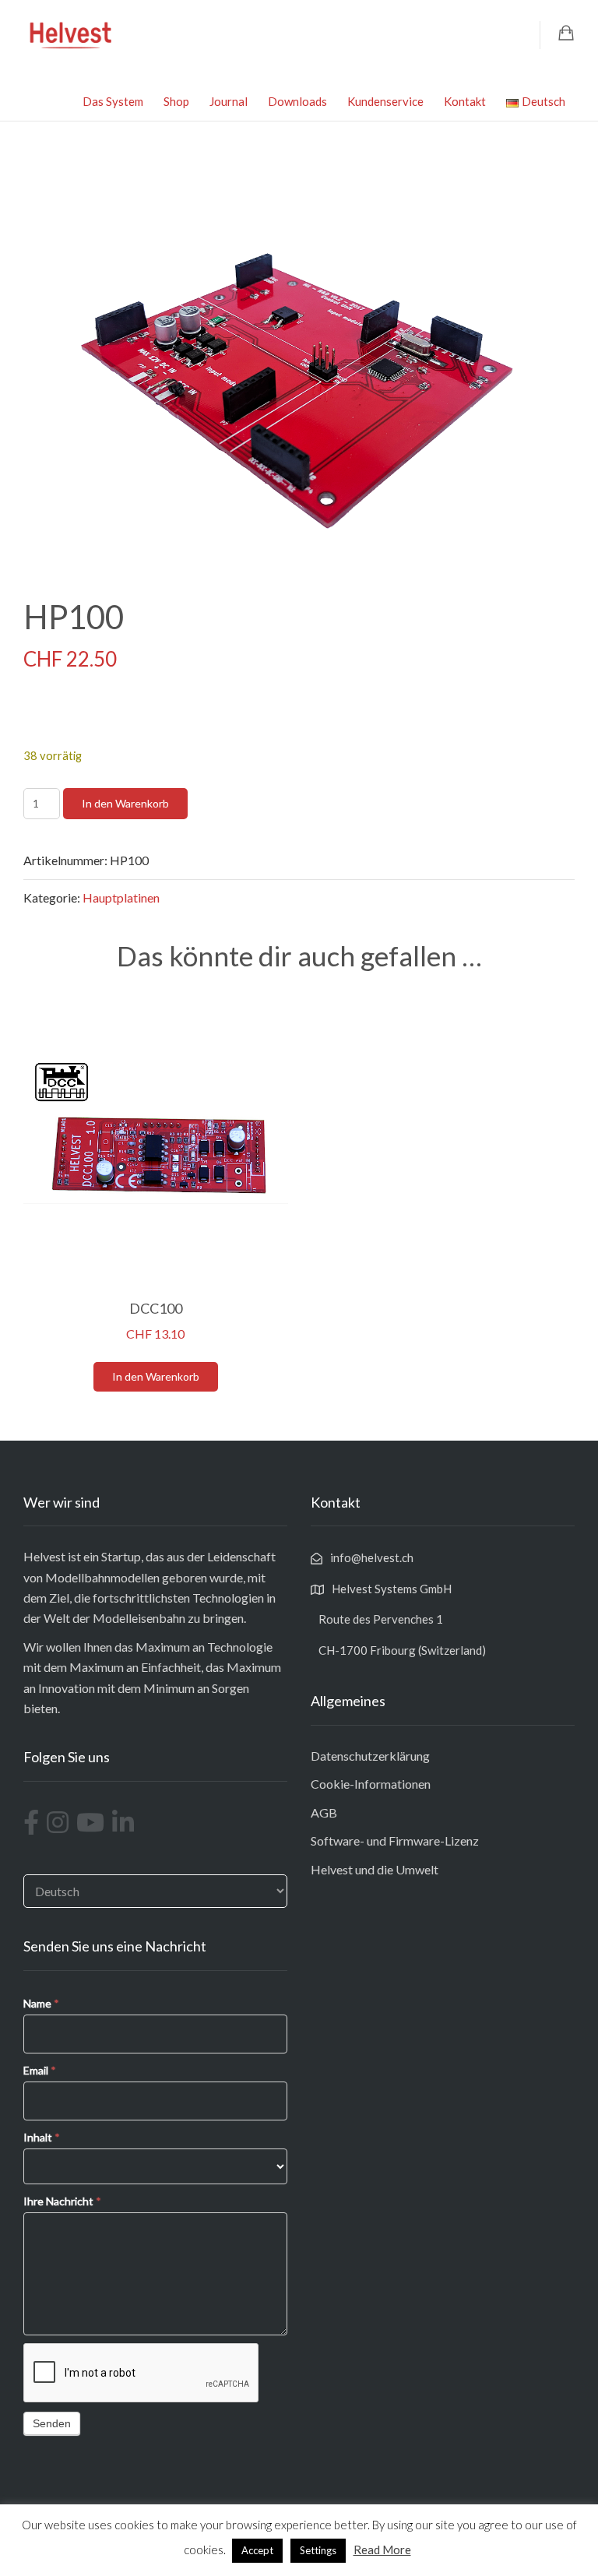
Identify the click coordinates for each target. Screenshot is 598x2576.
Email (40, 2070)
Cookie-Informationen (371, 1784)
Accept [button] (257, 2550)
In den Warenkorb (125, 803)
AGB (324, 1812)
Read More (382, 2550)
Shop (176, 101)
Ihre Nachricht (62, 2201)
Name (41, 2003)
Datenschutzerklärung (370, 1756)
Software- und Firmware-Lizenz (395, 1841)
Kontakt (465, 101)
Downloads (297, 101)
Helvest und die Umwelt (375, 1869)
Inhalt (42, 2137)
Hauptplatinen (121, 897)
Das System (113, 101)
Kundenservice (385, 101)
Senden (52, 2423)
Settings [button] (318, 2550)
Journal (229, 101)
